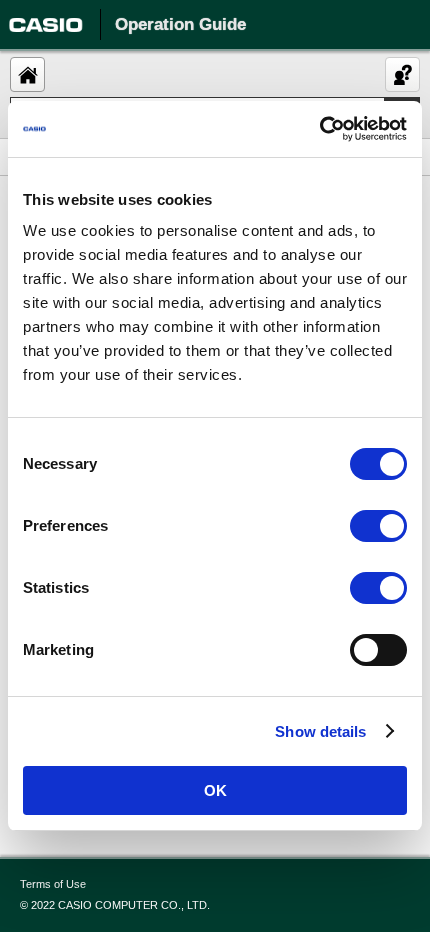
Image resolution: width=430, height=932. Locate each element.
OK (215, 790)
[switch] (378, 526)
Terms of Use (53, 884)
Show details (320, 731)
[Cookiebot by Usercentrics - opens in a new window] (319, 129)
